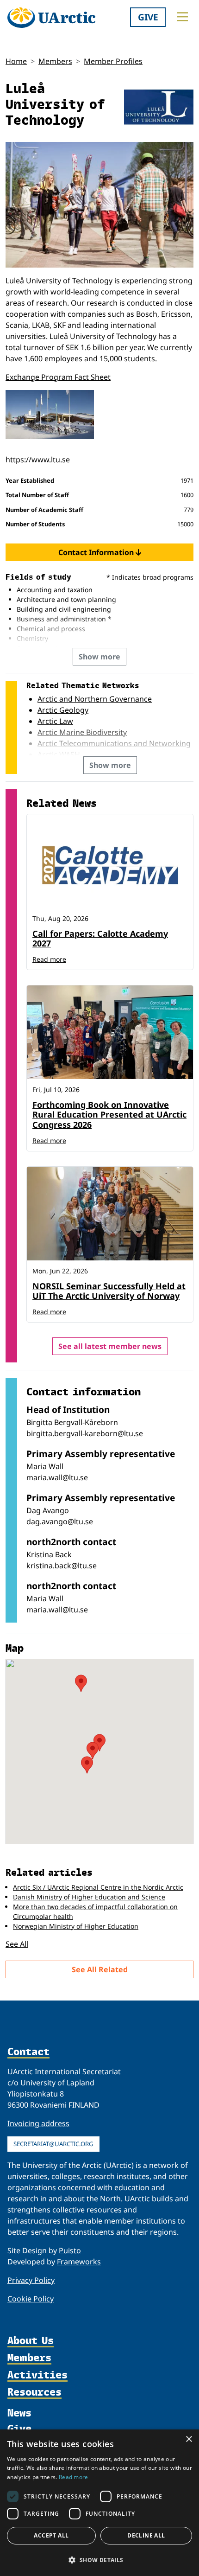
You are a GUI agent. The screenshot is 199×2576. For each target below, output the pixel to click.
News (19, 2412)
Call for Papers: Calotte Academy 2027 (100, 939)
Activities (37, 2375)
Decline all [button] (146, 2535)
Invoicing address (38, 2123)
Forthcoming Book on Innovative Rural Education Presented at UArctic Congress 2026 (109, 1115)
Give (148, 17)
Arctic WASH (59, 754)
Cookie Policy (31, 2299)
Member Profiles (113, 61)
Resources (34, 2392)
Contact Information (97, 552)
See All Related (100, 1969)
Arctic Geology (63, 710)
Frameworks (79, 2262)
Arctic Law (55, 721)
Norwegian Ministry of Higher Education (76, 1926)
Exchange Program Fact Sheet (58, 377)
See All (17, 1944)
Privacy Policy (31, 2280)
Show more (99, 657)
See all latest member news (110, 1346)
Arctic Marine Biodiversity (82, 732)
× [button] (189, 2439)
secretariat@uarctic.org (53, 2144)
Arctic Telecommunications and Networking (114, 743)
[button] (99, 2560)
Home (16, 61)
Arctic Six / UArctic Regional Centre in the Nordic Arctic (98, 1887)
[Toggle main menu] (182, 17)
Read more (49, 959)
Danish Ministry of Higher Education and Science (89, 1897)
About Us (31, 2341)
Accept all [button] (51, 2535)
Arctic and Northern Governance (95, 699)
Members (55, 61)
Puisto (70, 2250)
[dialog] (99, 2503)
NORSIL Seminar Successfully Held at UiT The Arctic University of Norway (109, 1291)
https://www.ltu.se (38, 460)
